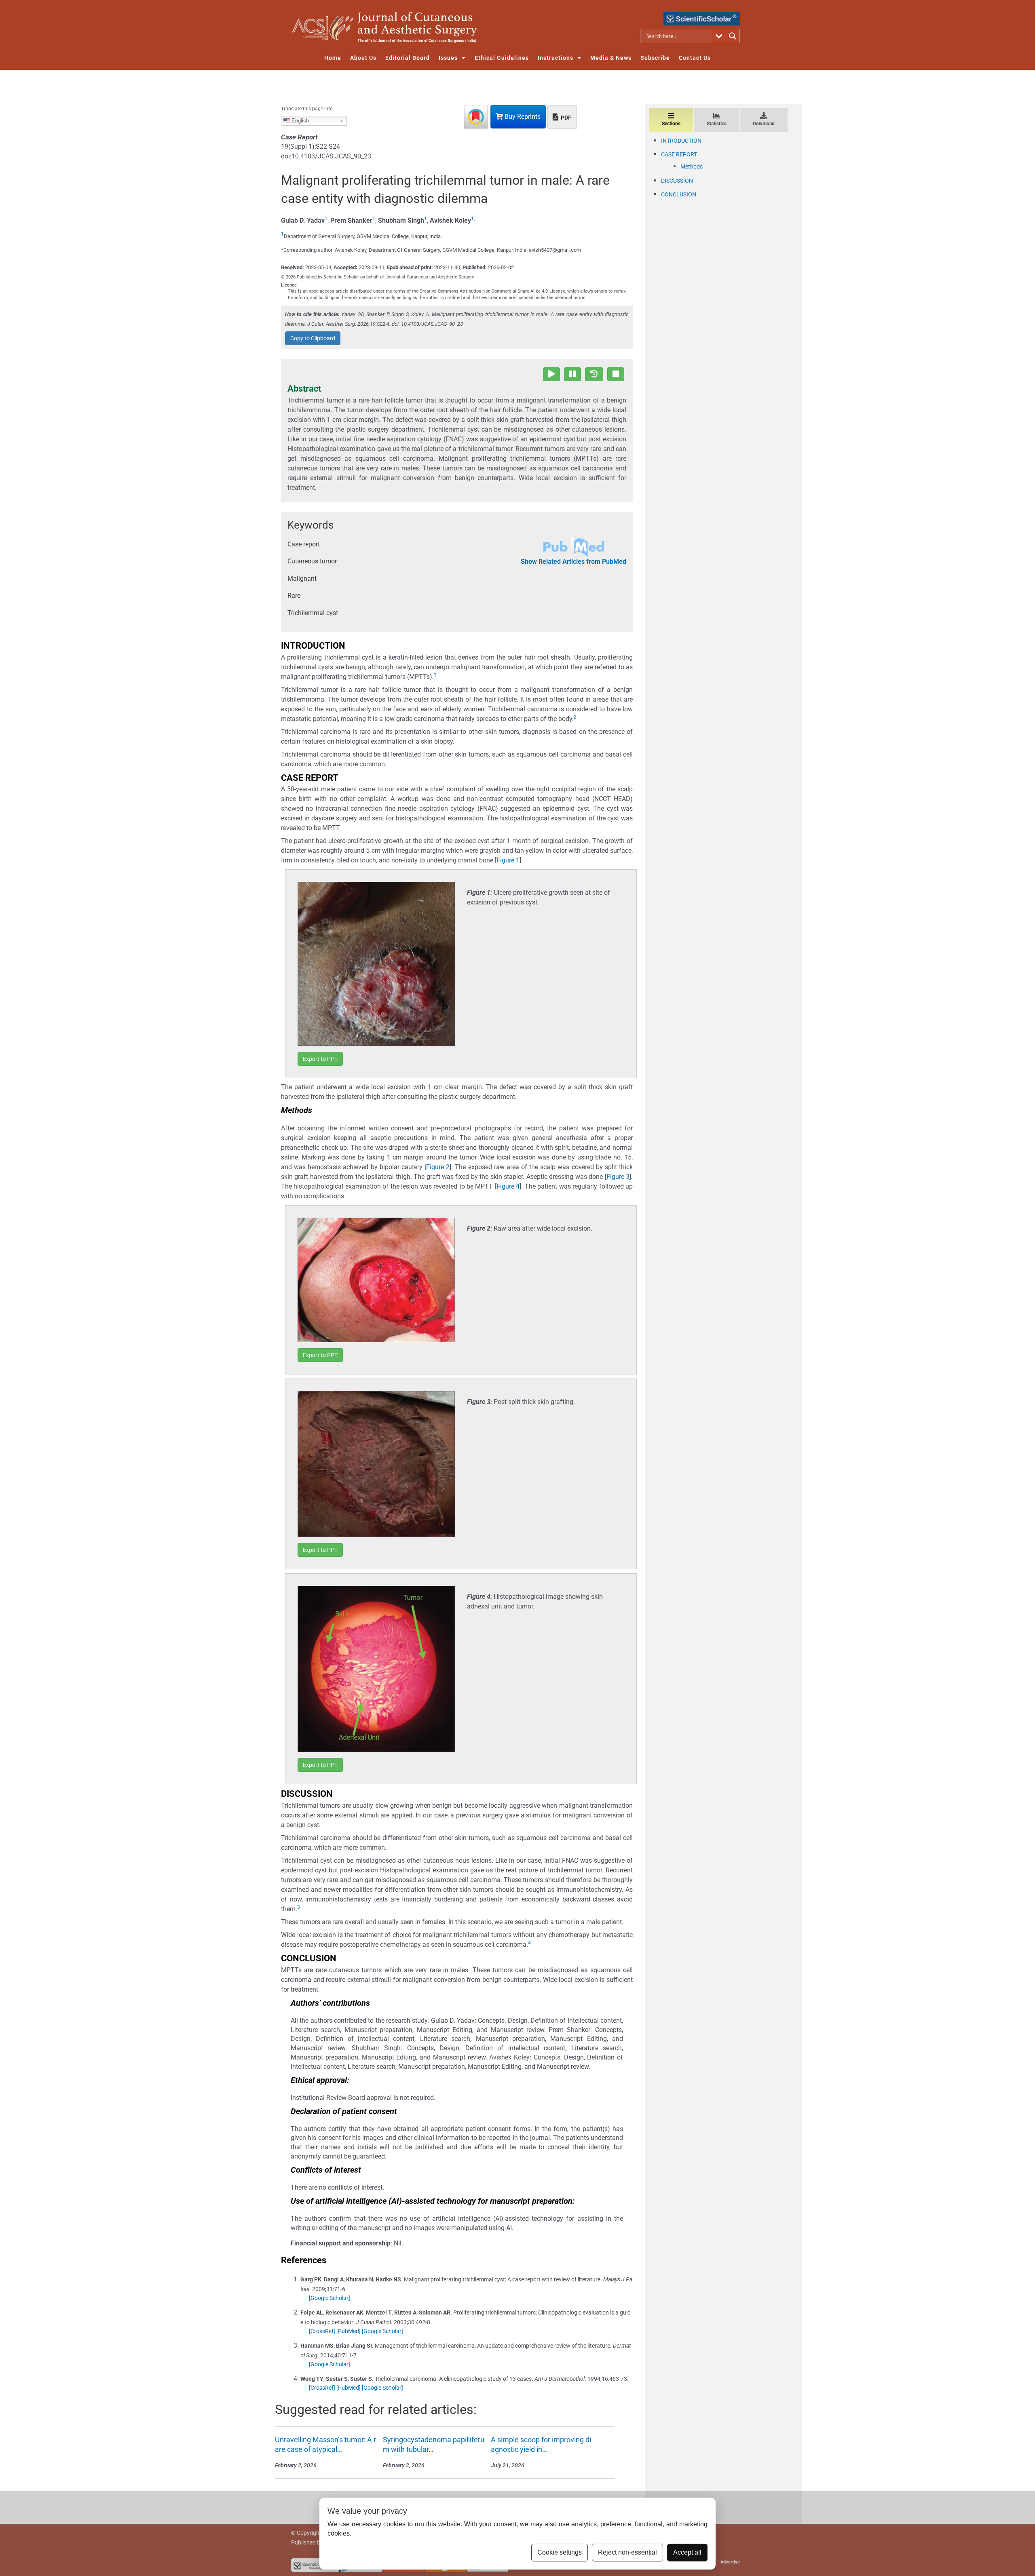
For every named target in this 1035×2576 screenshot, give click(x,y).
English (299, 121)
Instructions (556, 58)
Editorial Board (408, 58)
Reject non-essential (627, 2552)
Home (333, 58)
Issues (448, 58)
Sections (671, 124)
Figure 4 (508, 1186)
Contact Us (695, 58)
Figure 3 (618, 1177)
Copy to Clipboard (313, 338)
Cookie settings (560, 2552)
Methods (692, 167)
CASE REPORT (679, 154)
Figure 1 (508, 860)
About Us (363, 58)
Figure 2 (438, 1167)
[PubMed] (349, 2331)
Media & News (611, 58)
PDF (565, 118)
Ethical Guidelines (502, 58)
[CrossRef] (322, 2331)
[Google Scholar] (330, 2298)
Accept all (687, 2552)
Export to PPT (320, 1059)
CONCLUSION (679, 194)
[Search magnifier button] (733, 36)
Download (764, 124)
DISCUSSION (677, 181)
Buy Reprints (522, 117)
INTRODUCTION (681, 141)
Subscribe (655, 58)
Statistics (717, 124)
